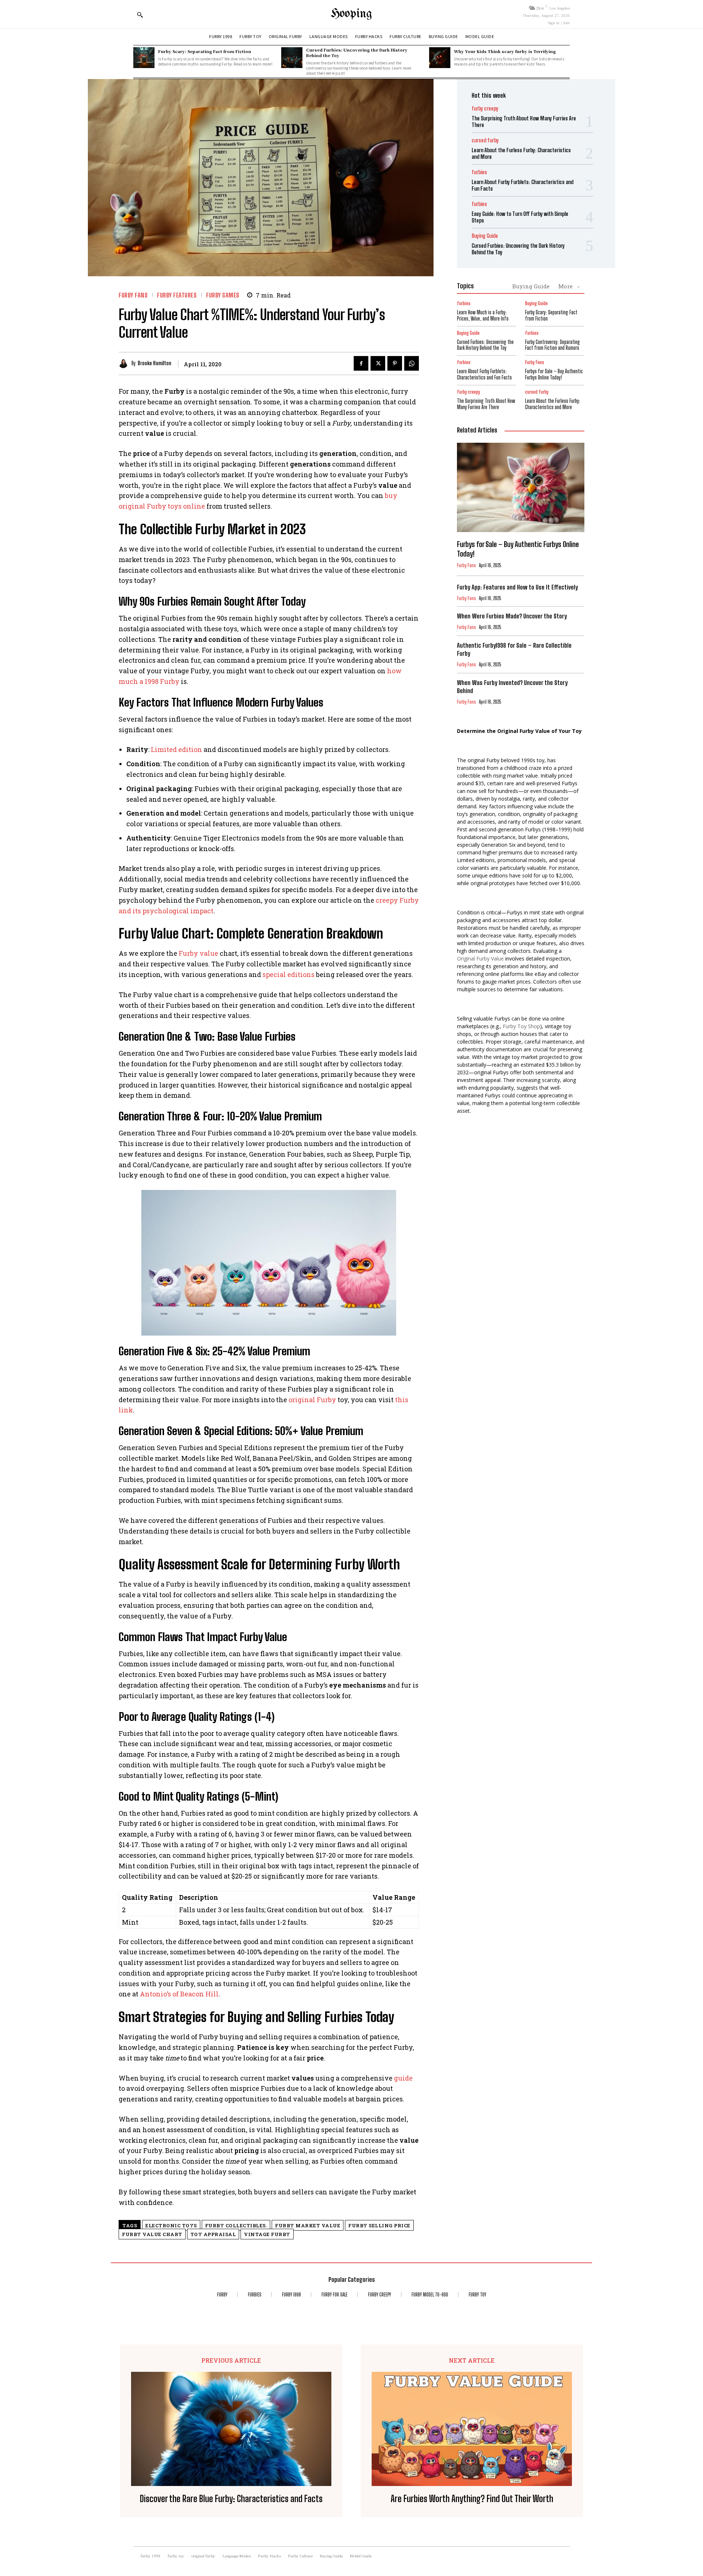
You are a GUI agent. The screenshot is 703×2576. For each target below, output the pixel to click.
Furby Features (177, 295)
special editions (289, 974)
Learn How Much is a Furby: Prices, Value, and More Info (483, 315)
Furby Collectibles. (236, 2225)
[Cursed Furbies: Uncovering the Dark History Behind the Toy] (292, 58)
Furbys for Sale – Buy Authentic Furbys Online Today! (554, 374)
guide (403, 2078)
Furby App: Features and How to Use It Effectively (517, 587)
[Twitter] (378, 363)
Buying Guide (485, 236)
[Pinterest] (395, 363)
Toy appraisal (213, 2234)
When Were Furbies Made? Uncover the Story (512, 616)
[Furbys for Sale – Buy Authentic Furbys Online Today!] (521, 487)
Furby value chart (152, 2234)
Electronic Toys (171, 2225)
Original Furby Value (480, 958)
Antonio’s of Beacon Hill (179, 1994)
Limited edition (176, 749)
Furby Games (223, 295)
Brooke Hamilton (155, 363)
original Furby (312, 1400)
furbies (479, 172)
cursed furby (485, 140)
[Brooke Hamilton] (125, 364)
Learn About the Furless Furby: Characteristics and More (553, 404)
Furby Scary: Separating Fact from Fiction (205, 51)
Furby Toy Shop (521, 1026)
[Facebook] (361, 363)
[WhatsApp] (412, 363)
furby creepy (485, 108)
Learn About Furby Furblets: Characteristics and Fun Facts (484, 374)
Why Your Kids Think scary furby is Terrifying (505, 51)
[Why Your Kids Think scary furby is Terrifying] (440, 58)
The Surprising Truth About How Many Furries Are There (486, 404)
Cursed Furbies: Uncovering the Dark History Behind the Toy (357, 53)
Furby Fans (133, 295)
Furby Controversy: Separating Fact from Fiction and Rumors (553, 345)
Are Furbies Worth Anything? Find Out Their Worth (472, 2499)
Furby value (198, 953)
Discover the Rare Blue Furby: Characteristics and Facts (231, 2499)
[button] (140, 15)
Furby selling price (379, 2225)
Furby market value (308, 2225)
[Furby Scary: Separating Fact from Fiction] (144, 58)
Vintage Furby (267, 2234)
